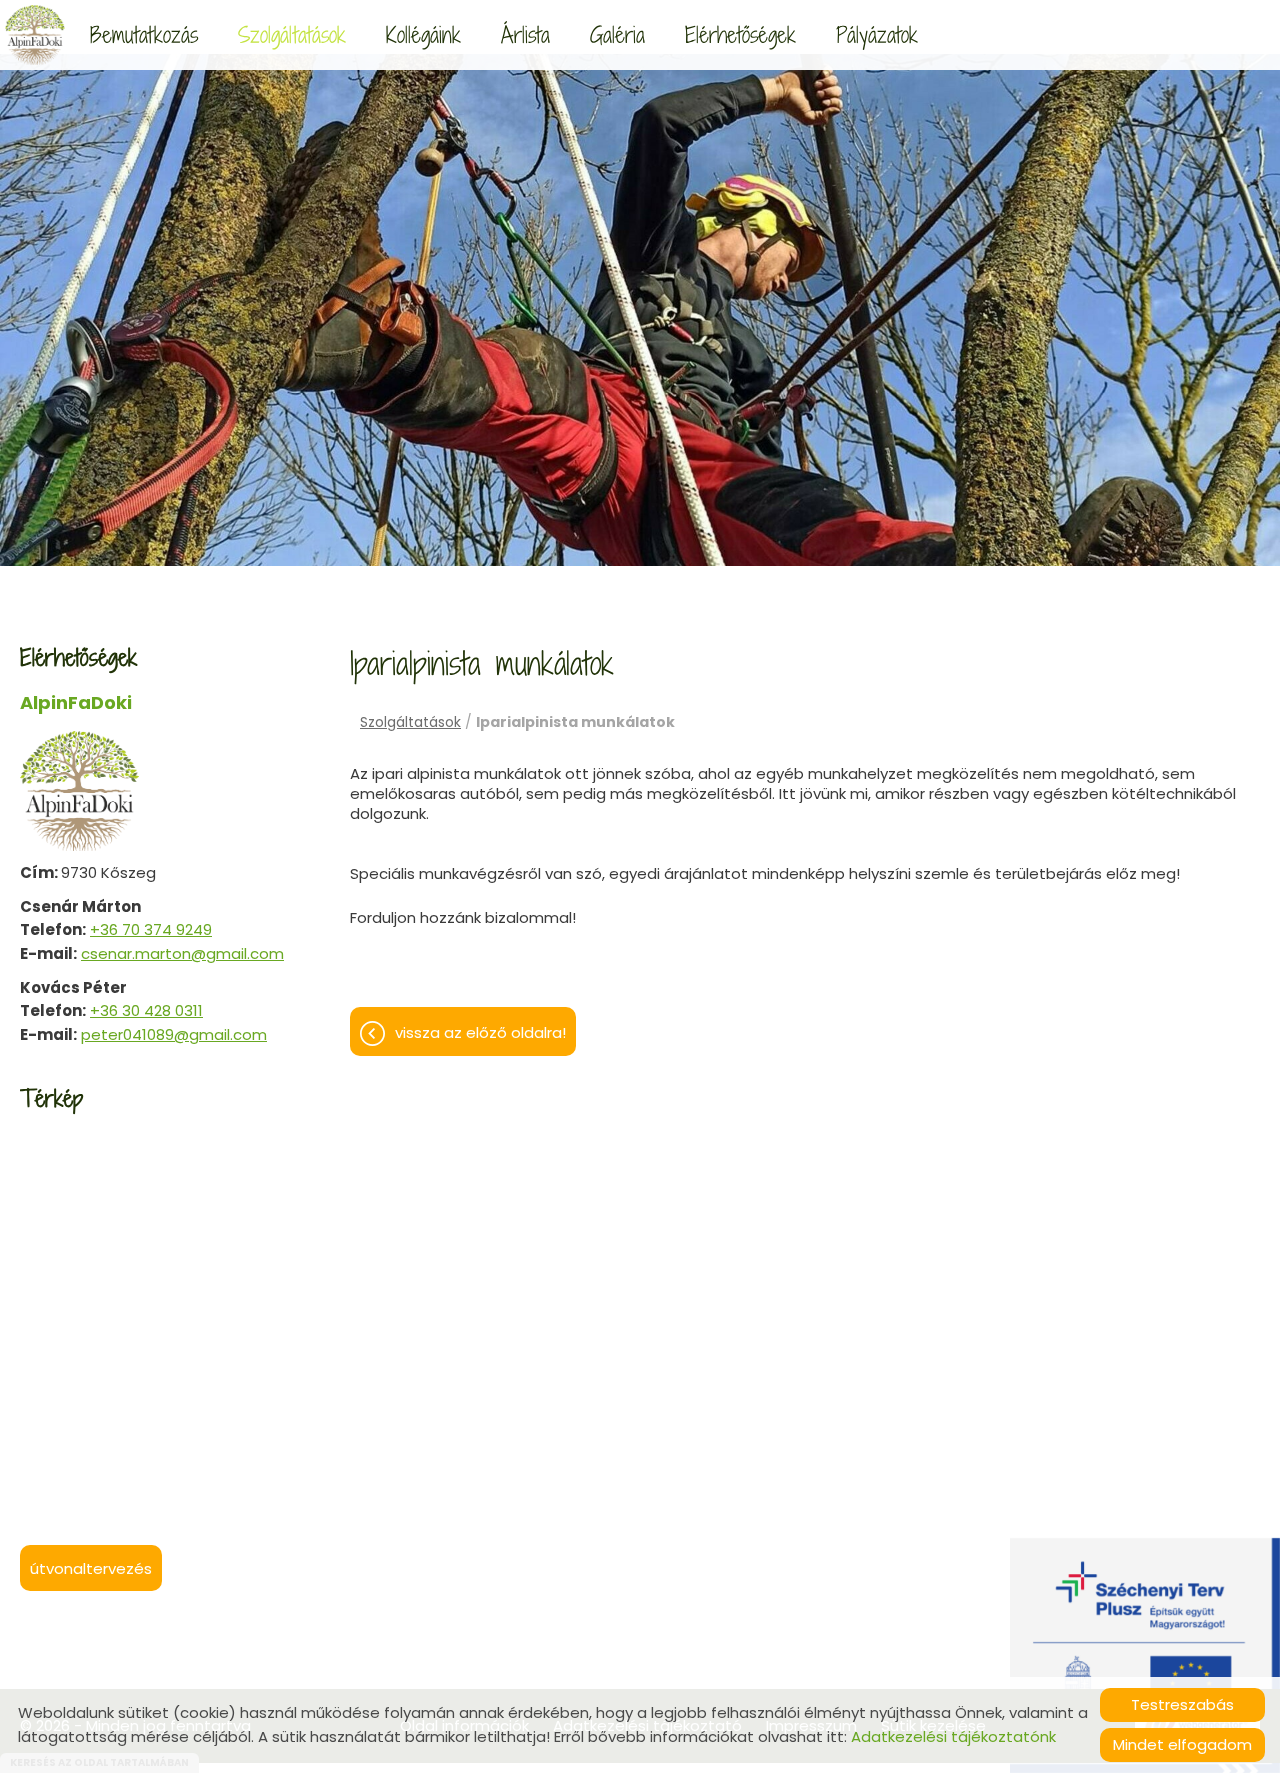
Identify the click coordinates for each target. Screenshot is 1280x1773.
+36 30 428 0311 (146, 1010)
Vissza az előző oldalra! (480, 1032)
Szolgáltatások (292, 34)
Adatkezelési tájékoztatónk (953, 1736)
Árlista (525, 34)
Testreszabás (1182, 1704)
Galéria (617, 34)
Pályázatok (877, 34)
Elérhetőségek (740, 34)
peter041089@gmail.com (174, 1034)
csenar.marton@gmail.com (182, 953)
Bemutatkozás (144, 34)
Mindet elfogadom (1182, 1744)
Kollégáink (423, 34)
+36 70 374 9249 (151, 929)
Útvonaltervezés (91, 1568)
